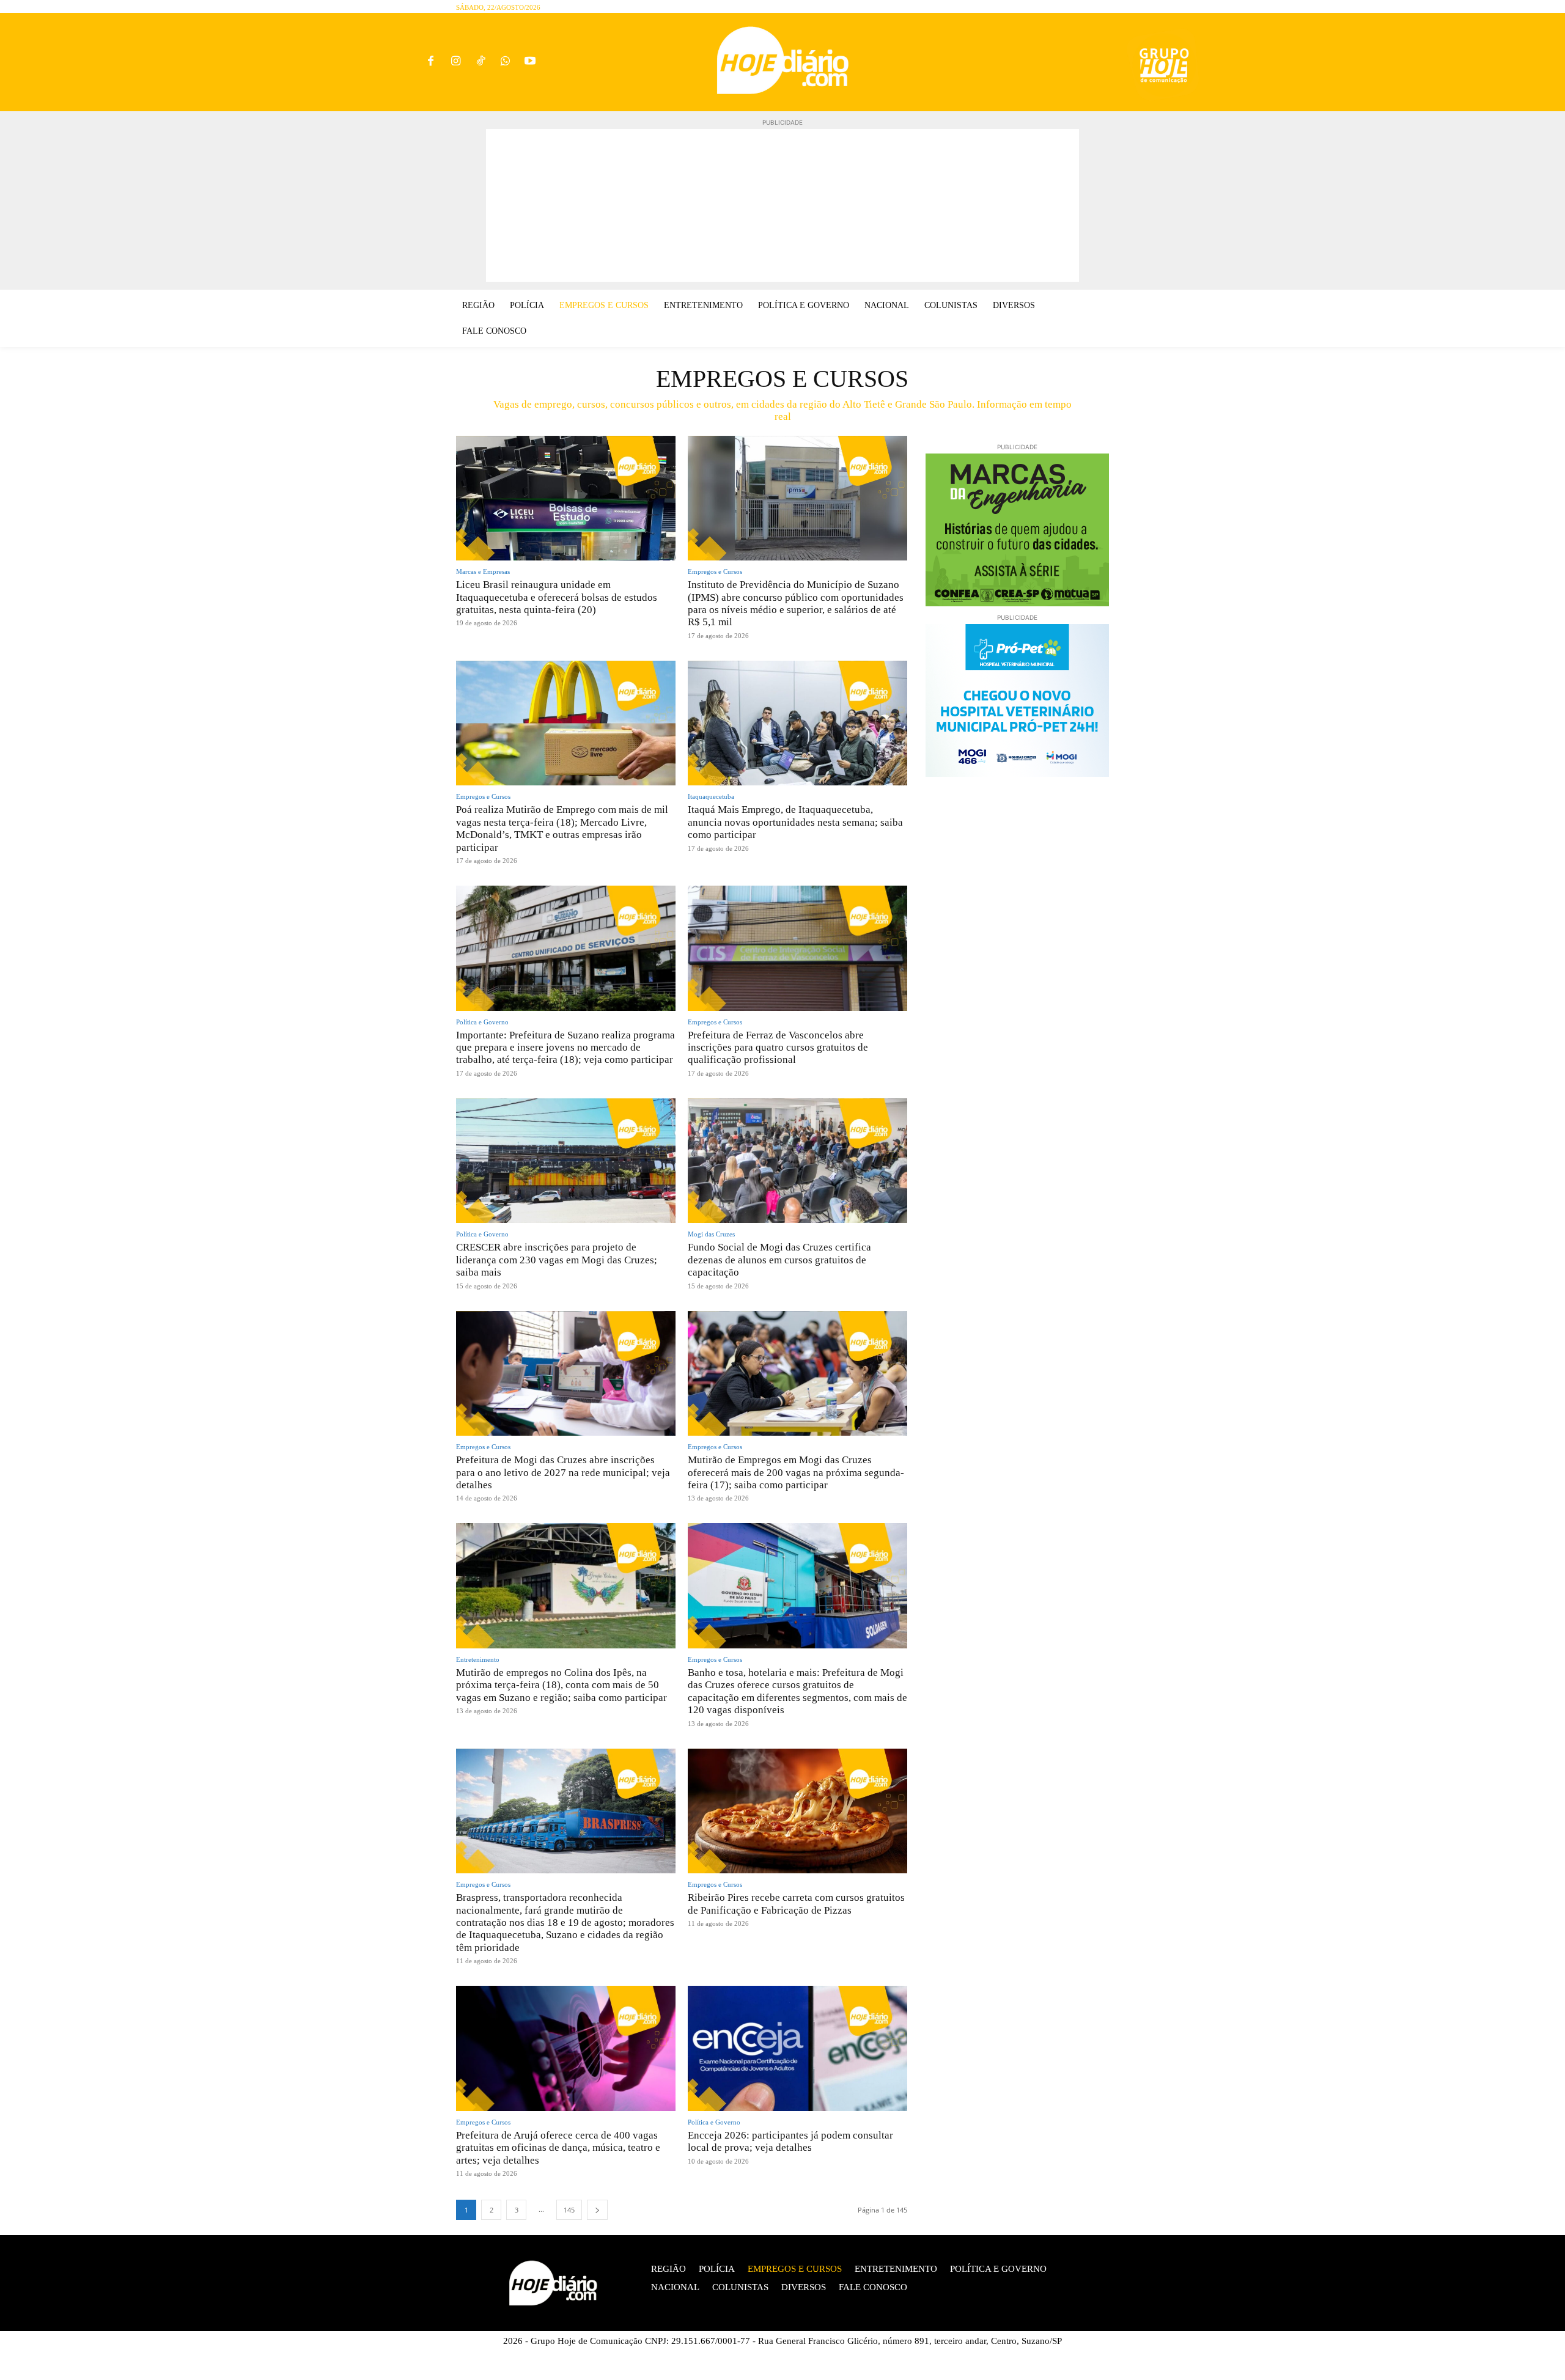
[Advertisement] (782, 205)
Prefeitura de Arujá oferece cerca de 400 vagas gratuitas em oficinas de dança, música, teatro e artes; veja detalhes (558, 2148)
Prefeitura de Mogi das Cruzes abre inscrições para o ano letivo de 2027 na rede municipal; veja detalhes (563, 1472)
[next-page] (597, 2210)
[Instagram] (456, 62)
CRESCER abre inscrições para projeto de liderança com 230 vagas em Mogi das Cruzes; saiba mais (557, 1260)
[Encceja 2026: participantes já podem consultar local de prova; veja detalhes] (797, 2048)
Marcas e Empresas (483, 572)
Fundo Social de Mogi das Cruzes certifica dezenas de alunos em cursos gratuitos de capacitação (779, 1260)
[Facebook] (431, 62)
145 (569, 2210)
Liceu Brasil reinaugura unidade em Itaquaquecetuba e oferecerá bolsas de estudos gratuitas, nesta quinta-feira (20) (557, 597)
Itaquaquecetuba (711, 797)
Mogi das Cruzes (711, 1234)
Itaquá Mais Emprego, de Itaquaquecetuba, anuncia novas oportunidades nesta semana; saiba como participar (795, 822)
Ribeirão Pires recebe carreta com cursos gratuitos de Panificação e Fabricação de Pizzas (796, 1904)
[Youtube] (530, 62)
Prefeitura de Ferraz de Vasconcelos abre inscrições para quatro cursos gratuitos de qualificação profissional (778, 1048)
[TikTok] (481, 62)
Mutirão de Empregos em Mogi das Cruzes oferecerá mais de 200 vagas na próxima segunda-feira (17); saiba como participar (796, 1472)
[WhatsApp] (505, 62)
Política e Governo (482, 1022)
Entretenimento (478, 1660)
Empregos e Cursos (715, 572)
